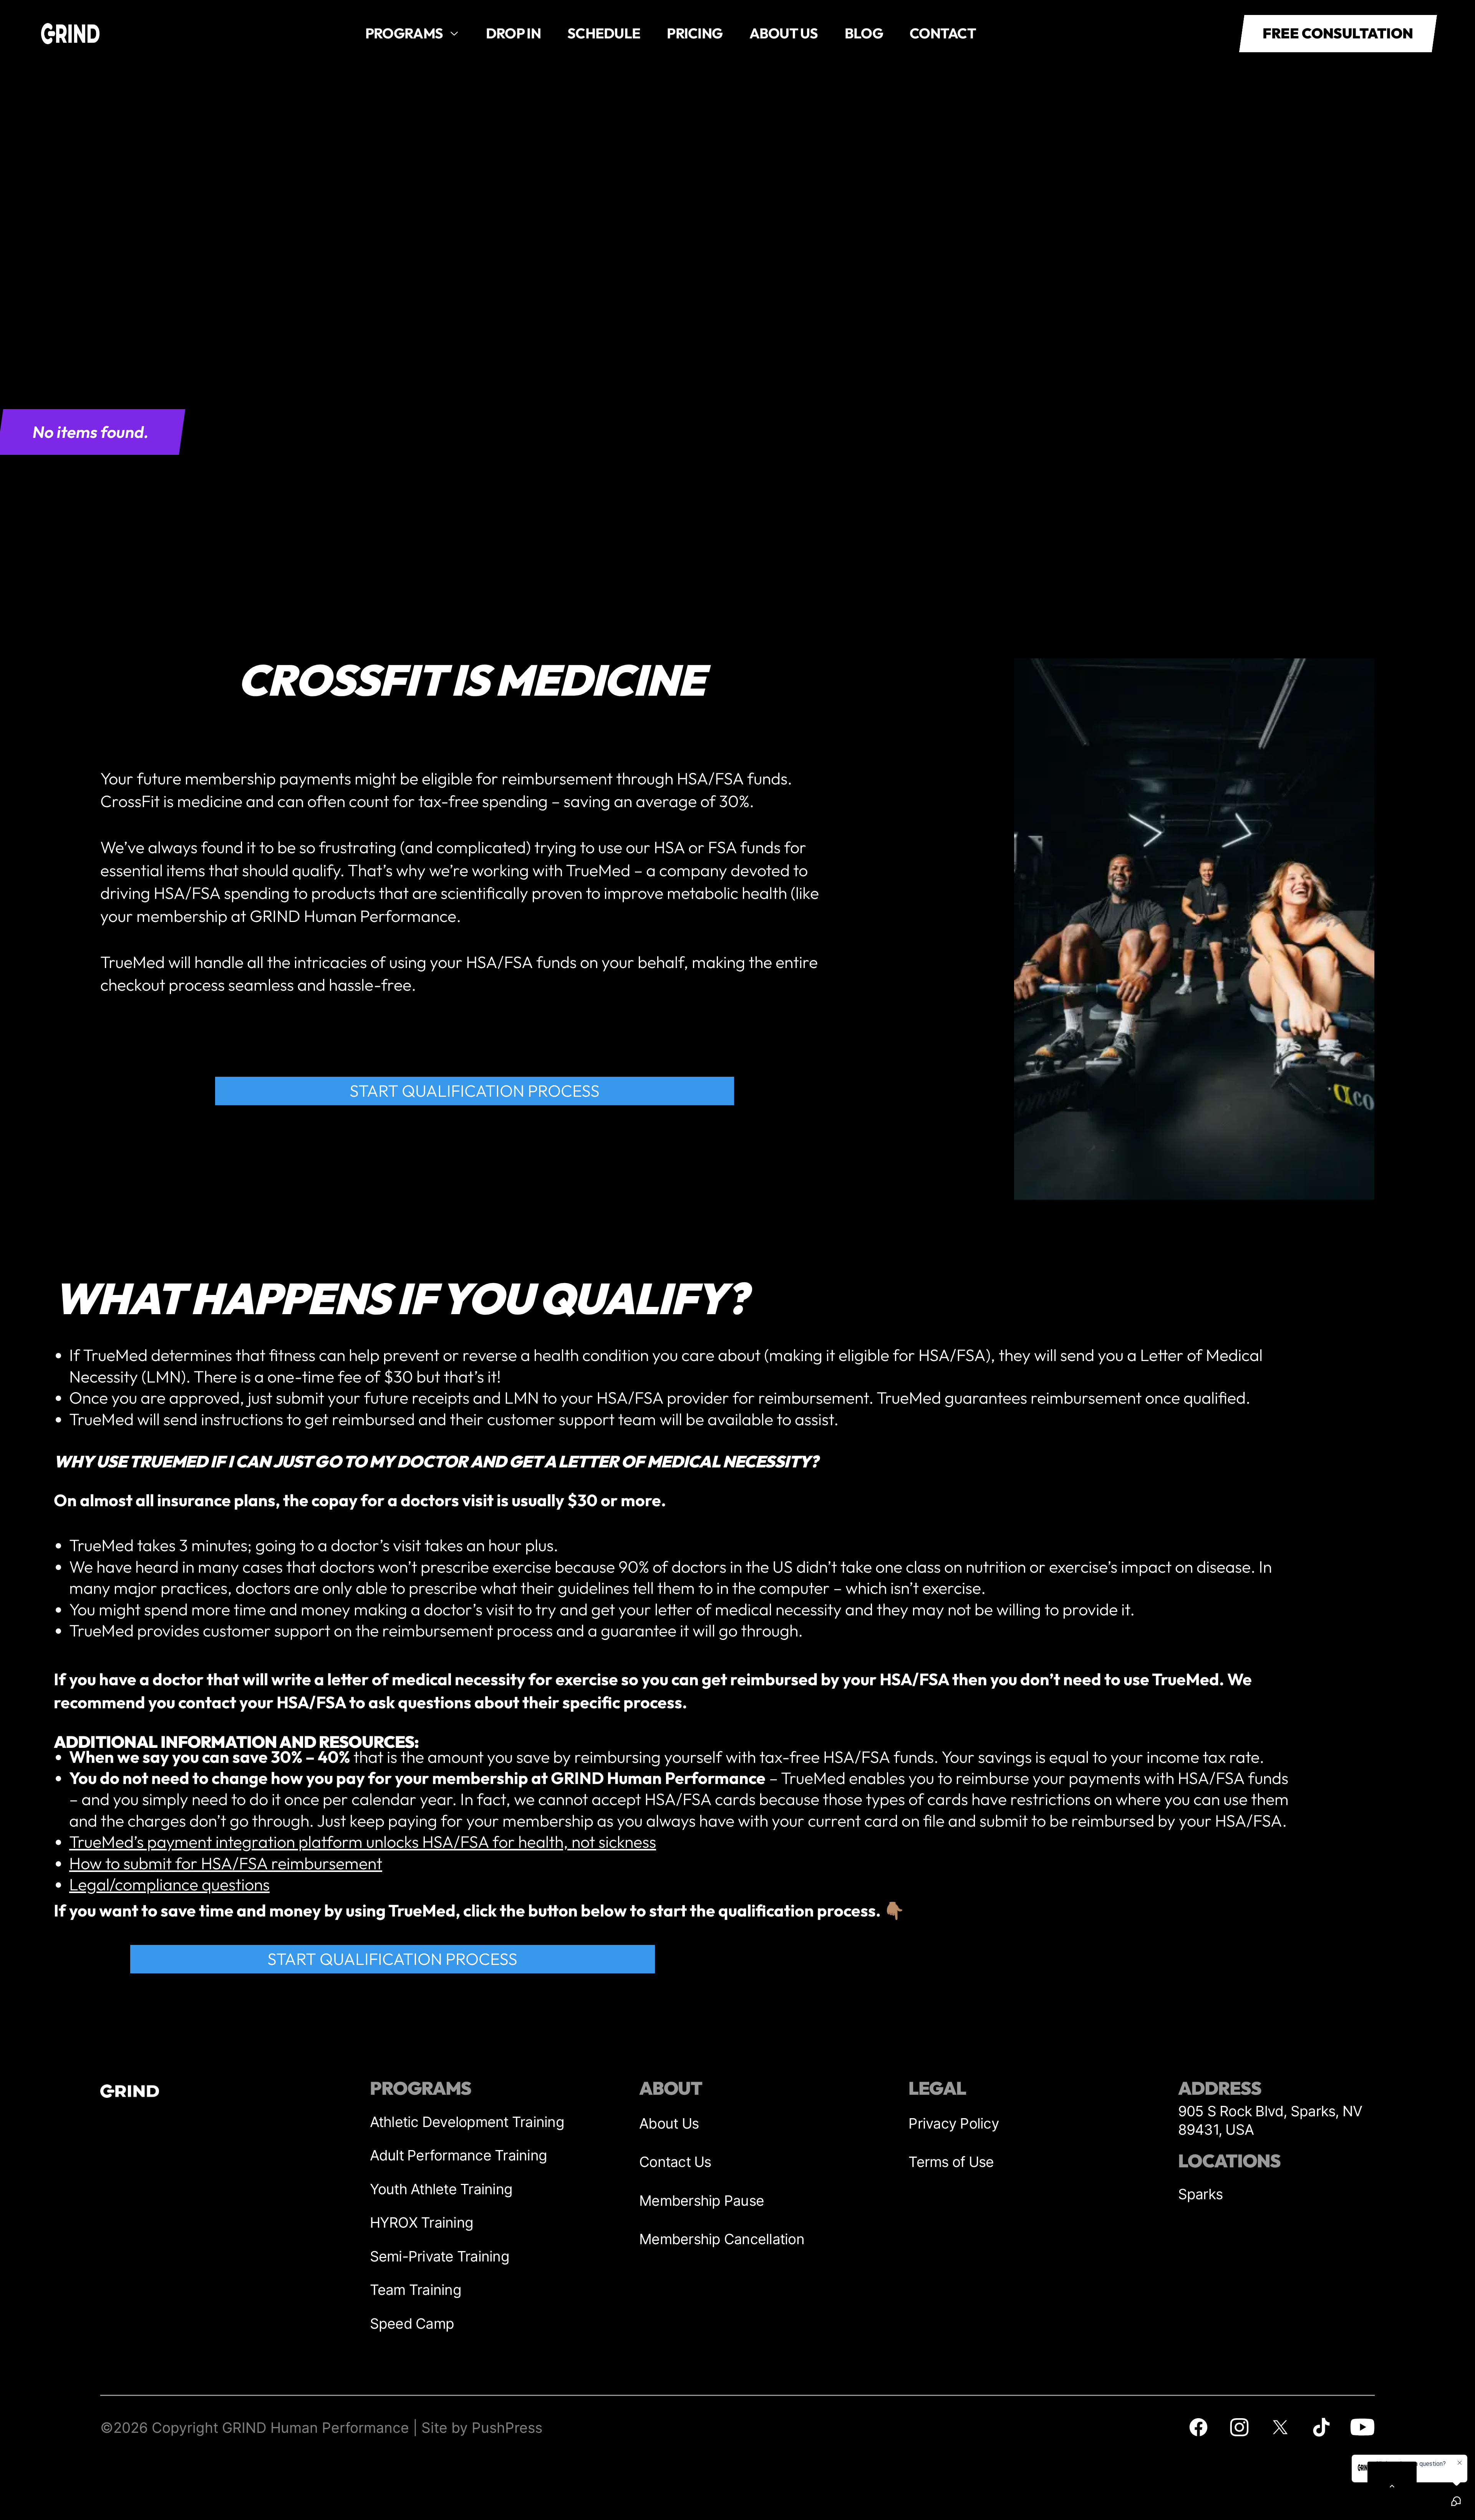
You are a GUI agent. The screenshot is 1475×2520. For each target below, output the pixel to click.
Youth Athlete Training (441, 2189)
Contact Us (675, 2162)
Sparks (1201, 2194)
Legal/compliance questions (169, 1884)
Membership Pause (702, 2201)
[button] (412, 34)
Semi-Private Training (440, 2256)
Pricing (695, 33)
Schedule (604, 33)
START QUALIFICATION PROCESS (475, 1091)
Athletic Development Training (467, 2122)
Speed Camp (412, 2324)
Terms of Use (951, 2162)
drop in (513, 33)
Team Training (416, 2290)
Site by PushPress (482, 2428)
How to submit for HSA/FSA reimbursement (226, 1863)
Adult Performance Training (459, 2155)
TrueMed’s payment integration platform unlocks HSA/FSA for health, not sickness (363, 1842)
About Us (669, 2123)
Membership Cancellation (722, 2239)
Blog (864, 33)
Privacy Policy (954, 2123)
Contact (943, 33)
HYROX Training (422, 2222)
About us (784, 33)
